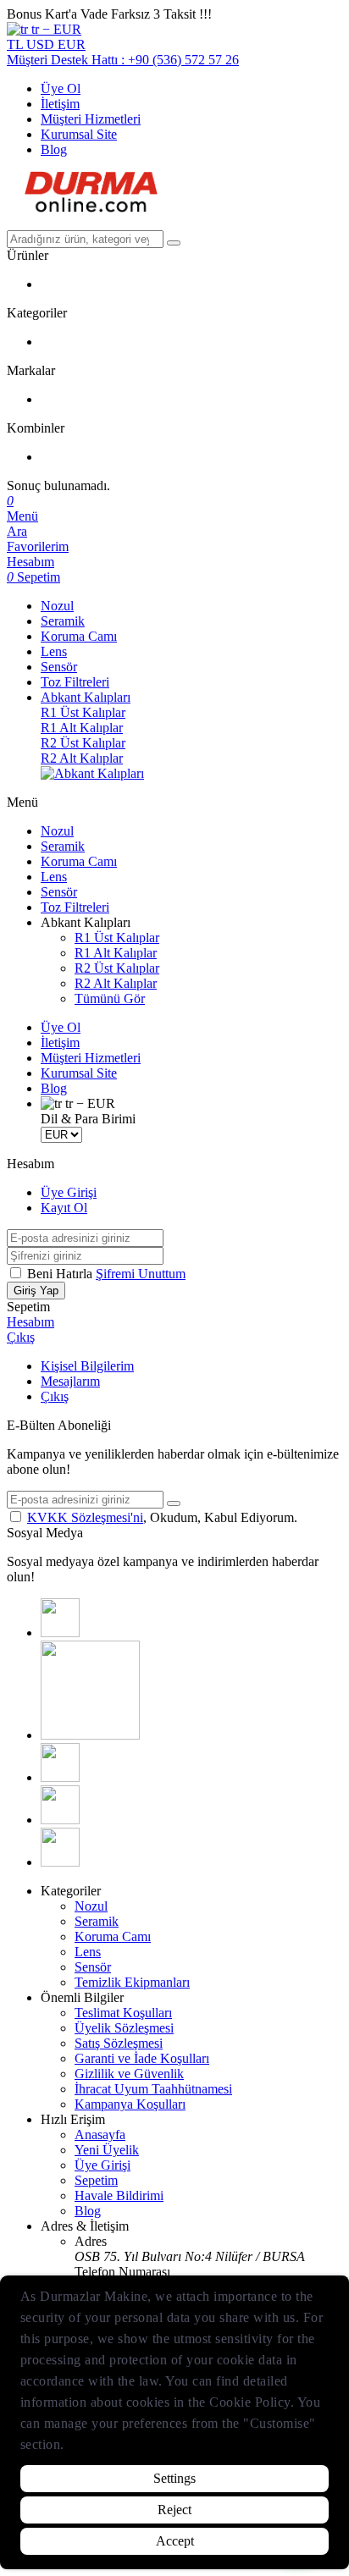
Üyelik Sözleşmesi (124, 2028)
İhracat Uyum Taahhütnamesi (153, 2089)
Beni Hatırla (61, 1274)
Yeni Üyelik (107, 2150)
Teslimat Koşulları (123, 2013)
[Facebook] (60, 1633)
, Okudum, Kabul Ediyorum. (162, 1517)
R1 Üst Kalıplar (83, 712)
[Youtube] (60, 1777)
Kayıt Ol (64, 1208)
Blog (54, 149)
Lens (54, 651)
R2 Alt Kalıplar (82, 758)
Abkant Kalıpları (86, 697)
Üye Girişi (69, 1192)
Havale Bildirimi (119, 2195)
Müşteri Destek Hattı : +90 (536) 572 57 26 (123, 60)
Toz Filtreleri (75, 682)
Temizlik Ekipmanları (132, 1982)
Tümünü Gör (110, 998)
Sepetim (96, 2180)
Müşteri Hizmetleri (91, 119)
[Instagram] (90, 1735)
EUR (72, 44)
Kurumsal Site (79, 134)
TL (17, 44)
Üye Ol (61, 88)
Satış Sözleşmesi (119, 2043)
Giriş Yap (36, 1291)
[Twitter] (60, 1862)
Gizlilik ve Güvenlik (129, 2074)
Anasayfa (100, 2135)
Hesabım (30, 1322)
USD (42, 44)
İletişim (60, 104)
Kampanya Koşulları (130, 2104)
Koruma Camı (79, 636)
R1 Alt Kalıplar (82, 728)
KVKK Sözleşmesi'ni (85, 1517)
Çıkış (21, 1337)
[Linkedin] (60, 1820)
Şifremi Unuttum (141, 1274)
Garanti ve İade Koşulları (142, 2058)
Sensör (59, 667)
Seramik (63, 621)
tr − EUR (55, 29)
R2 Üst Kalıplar (83, 743)
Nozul (57, 606)
